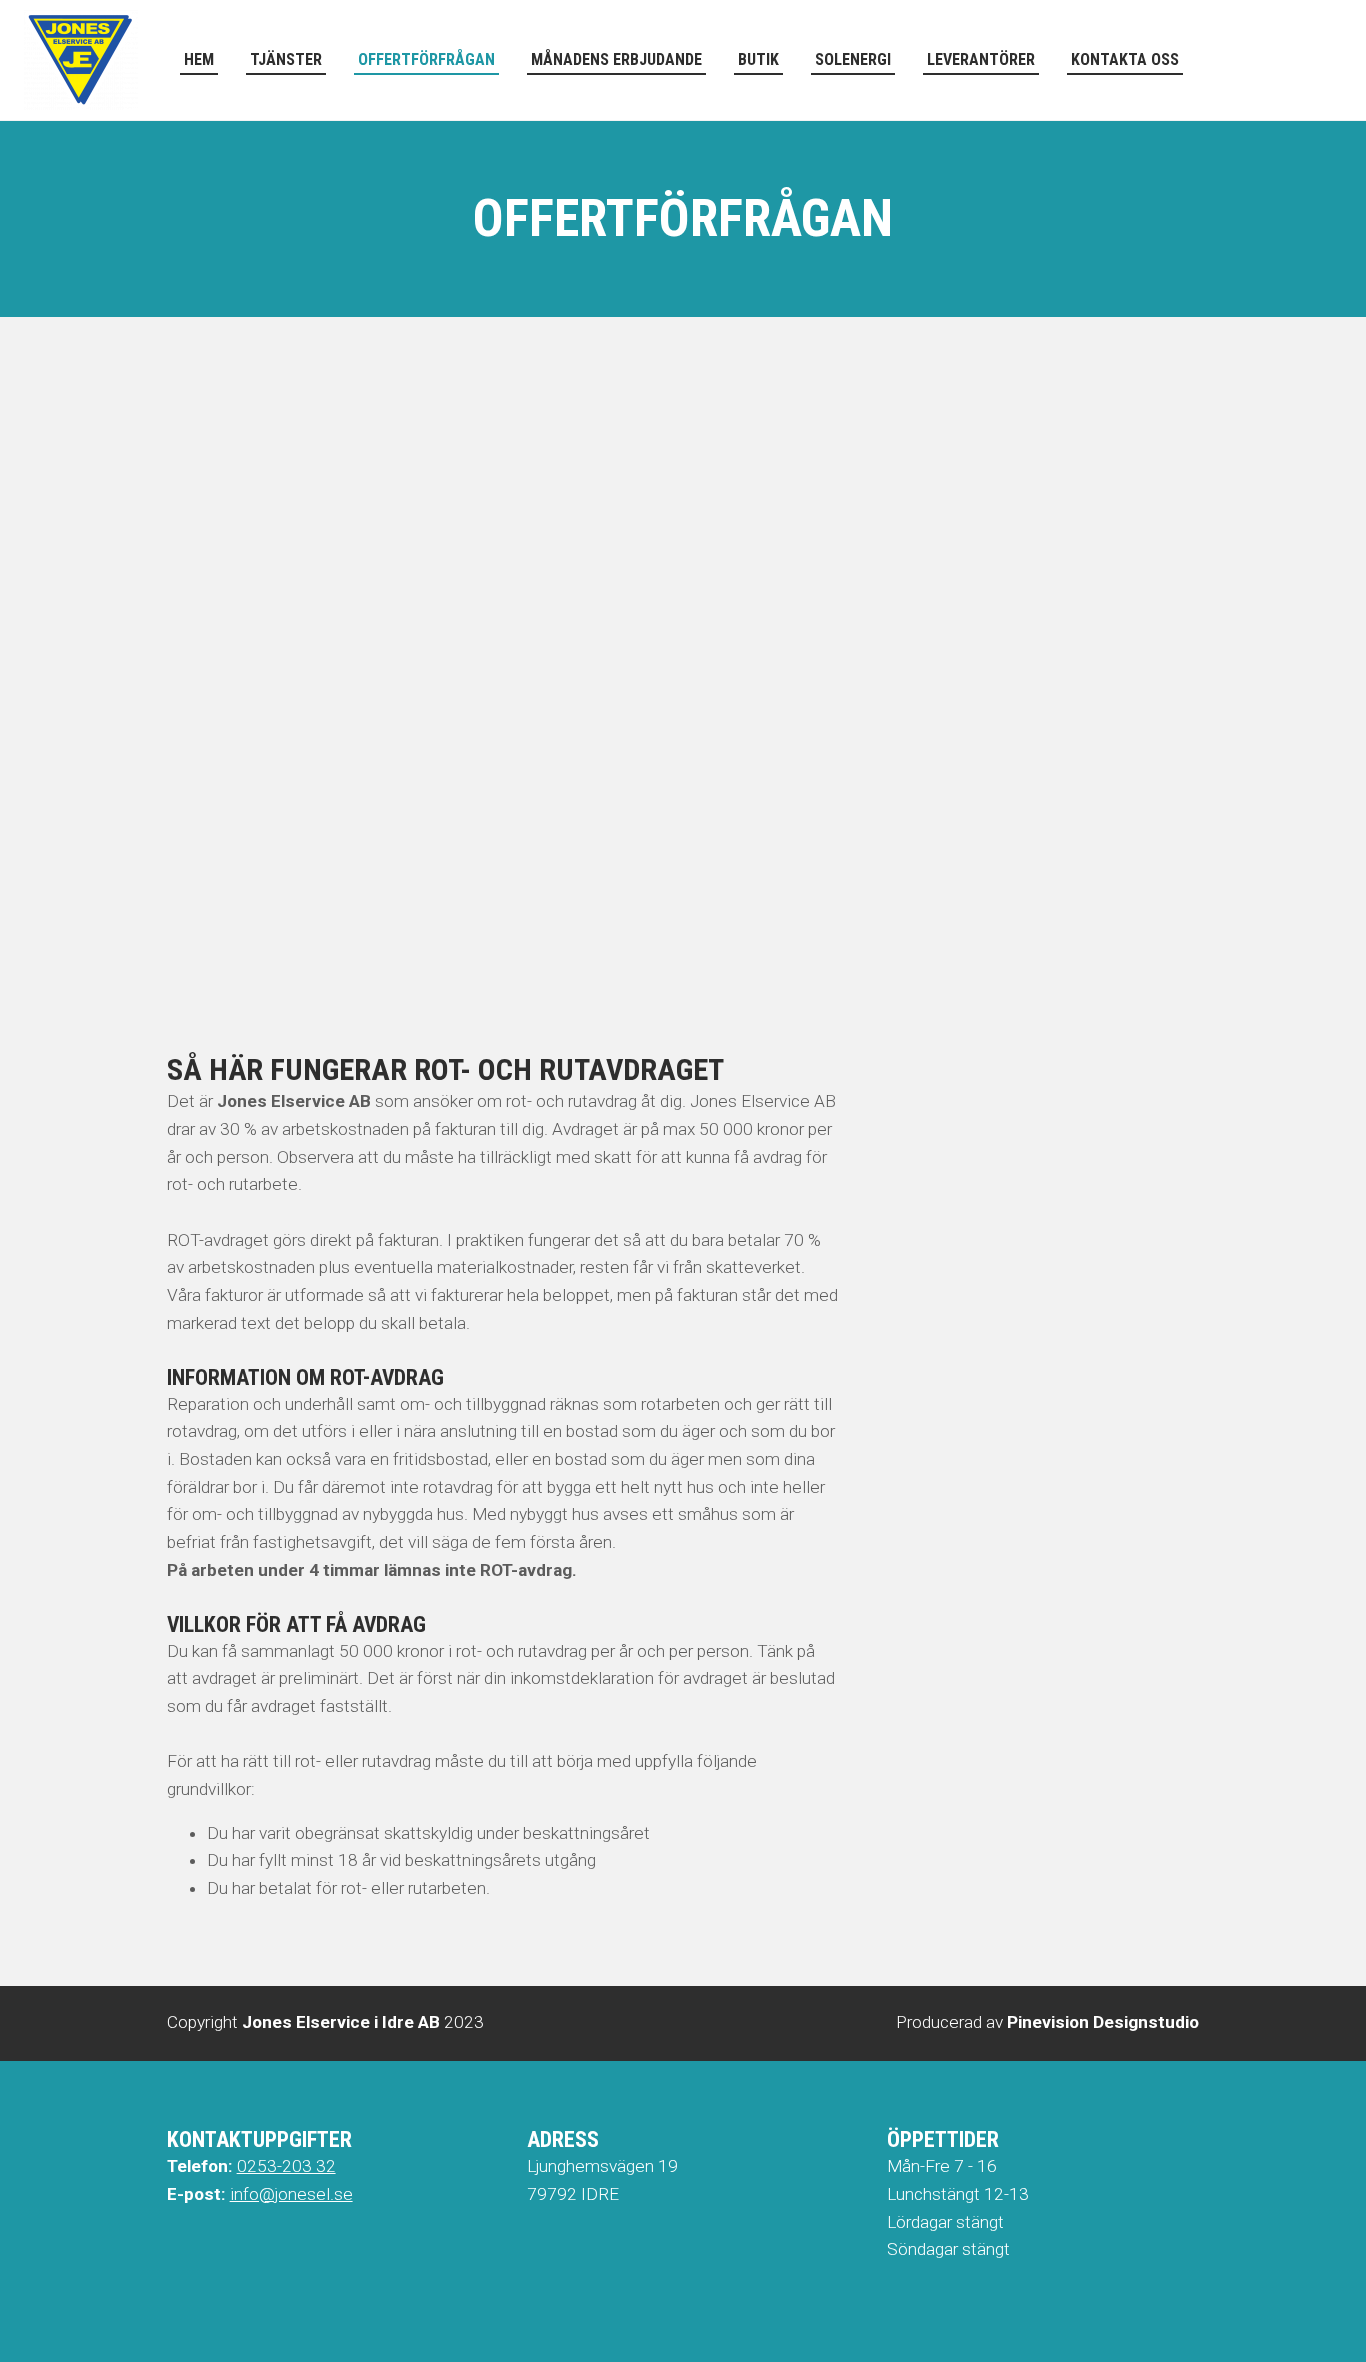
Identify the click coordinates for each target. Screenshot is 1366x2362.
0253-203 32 (286, 2166)
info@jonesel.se (291, 2194)
